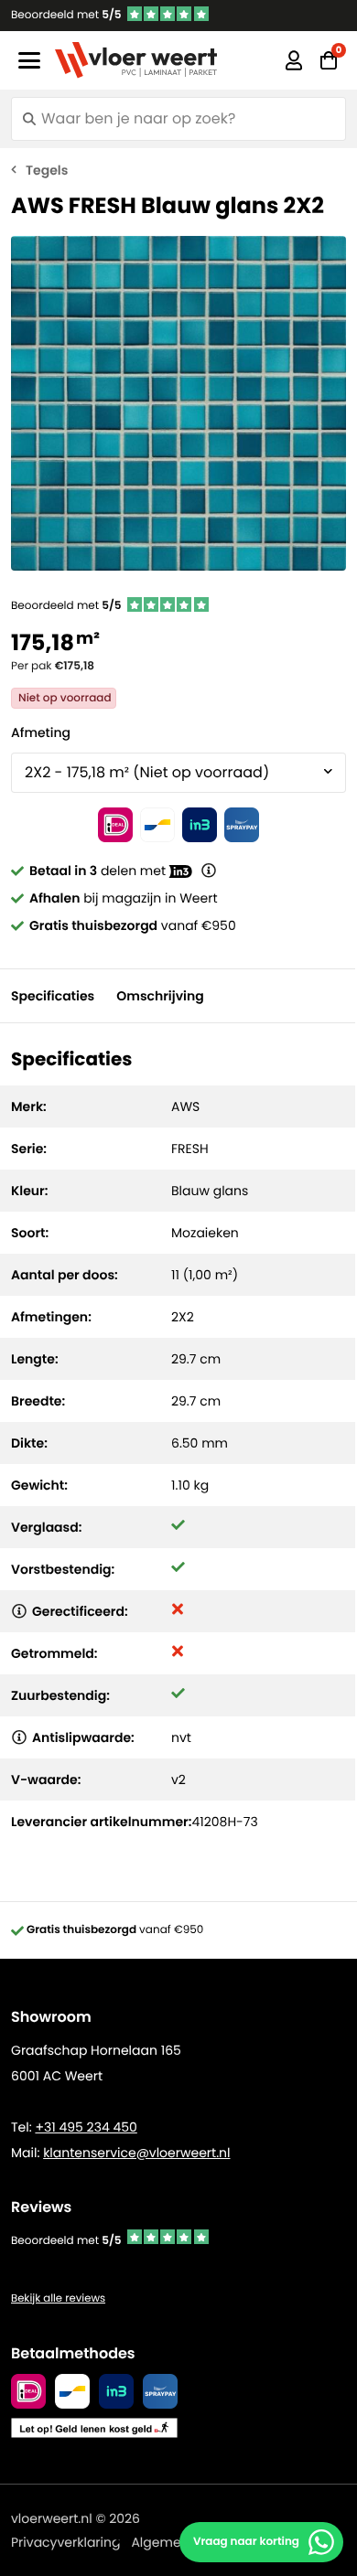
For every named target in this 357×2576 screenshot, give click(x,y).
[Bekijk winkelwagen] (329, 60)
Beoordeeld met (66, 15)
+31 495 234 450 (86, 2127)
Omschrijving (160, 996)
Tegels (47, 170)
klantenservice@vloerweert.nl (136, 2153)
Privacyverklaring (65, 2542)
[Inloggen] (294, 60)
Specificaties (53, 996)
